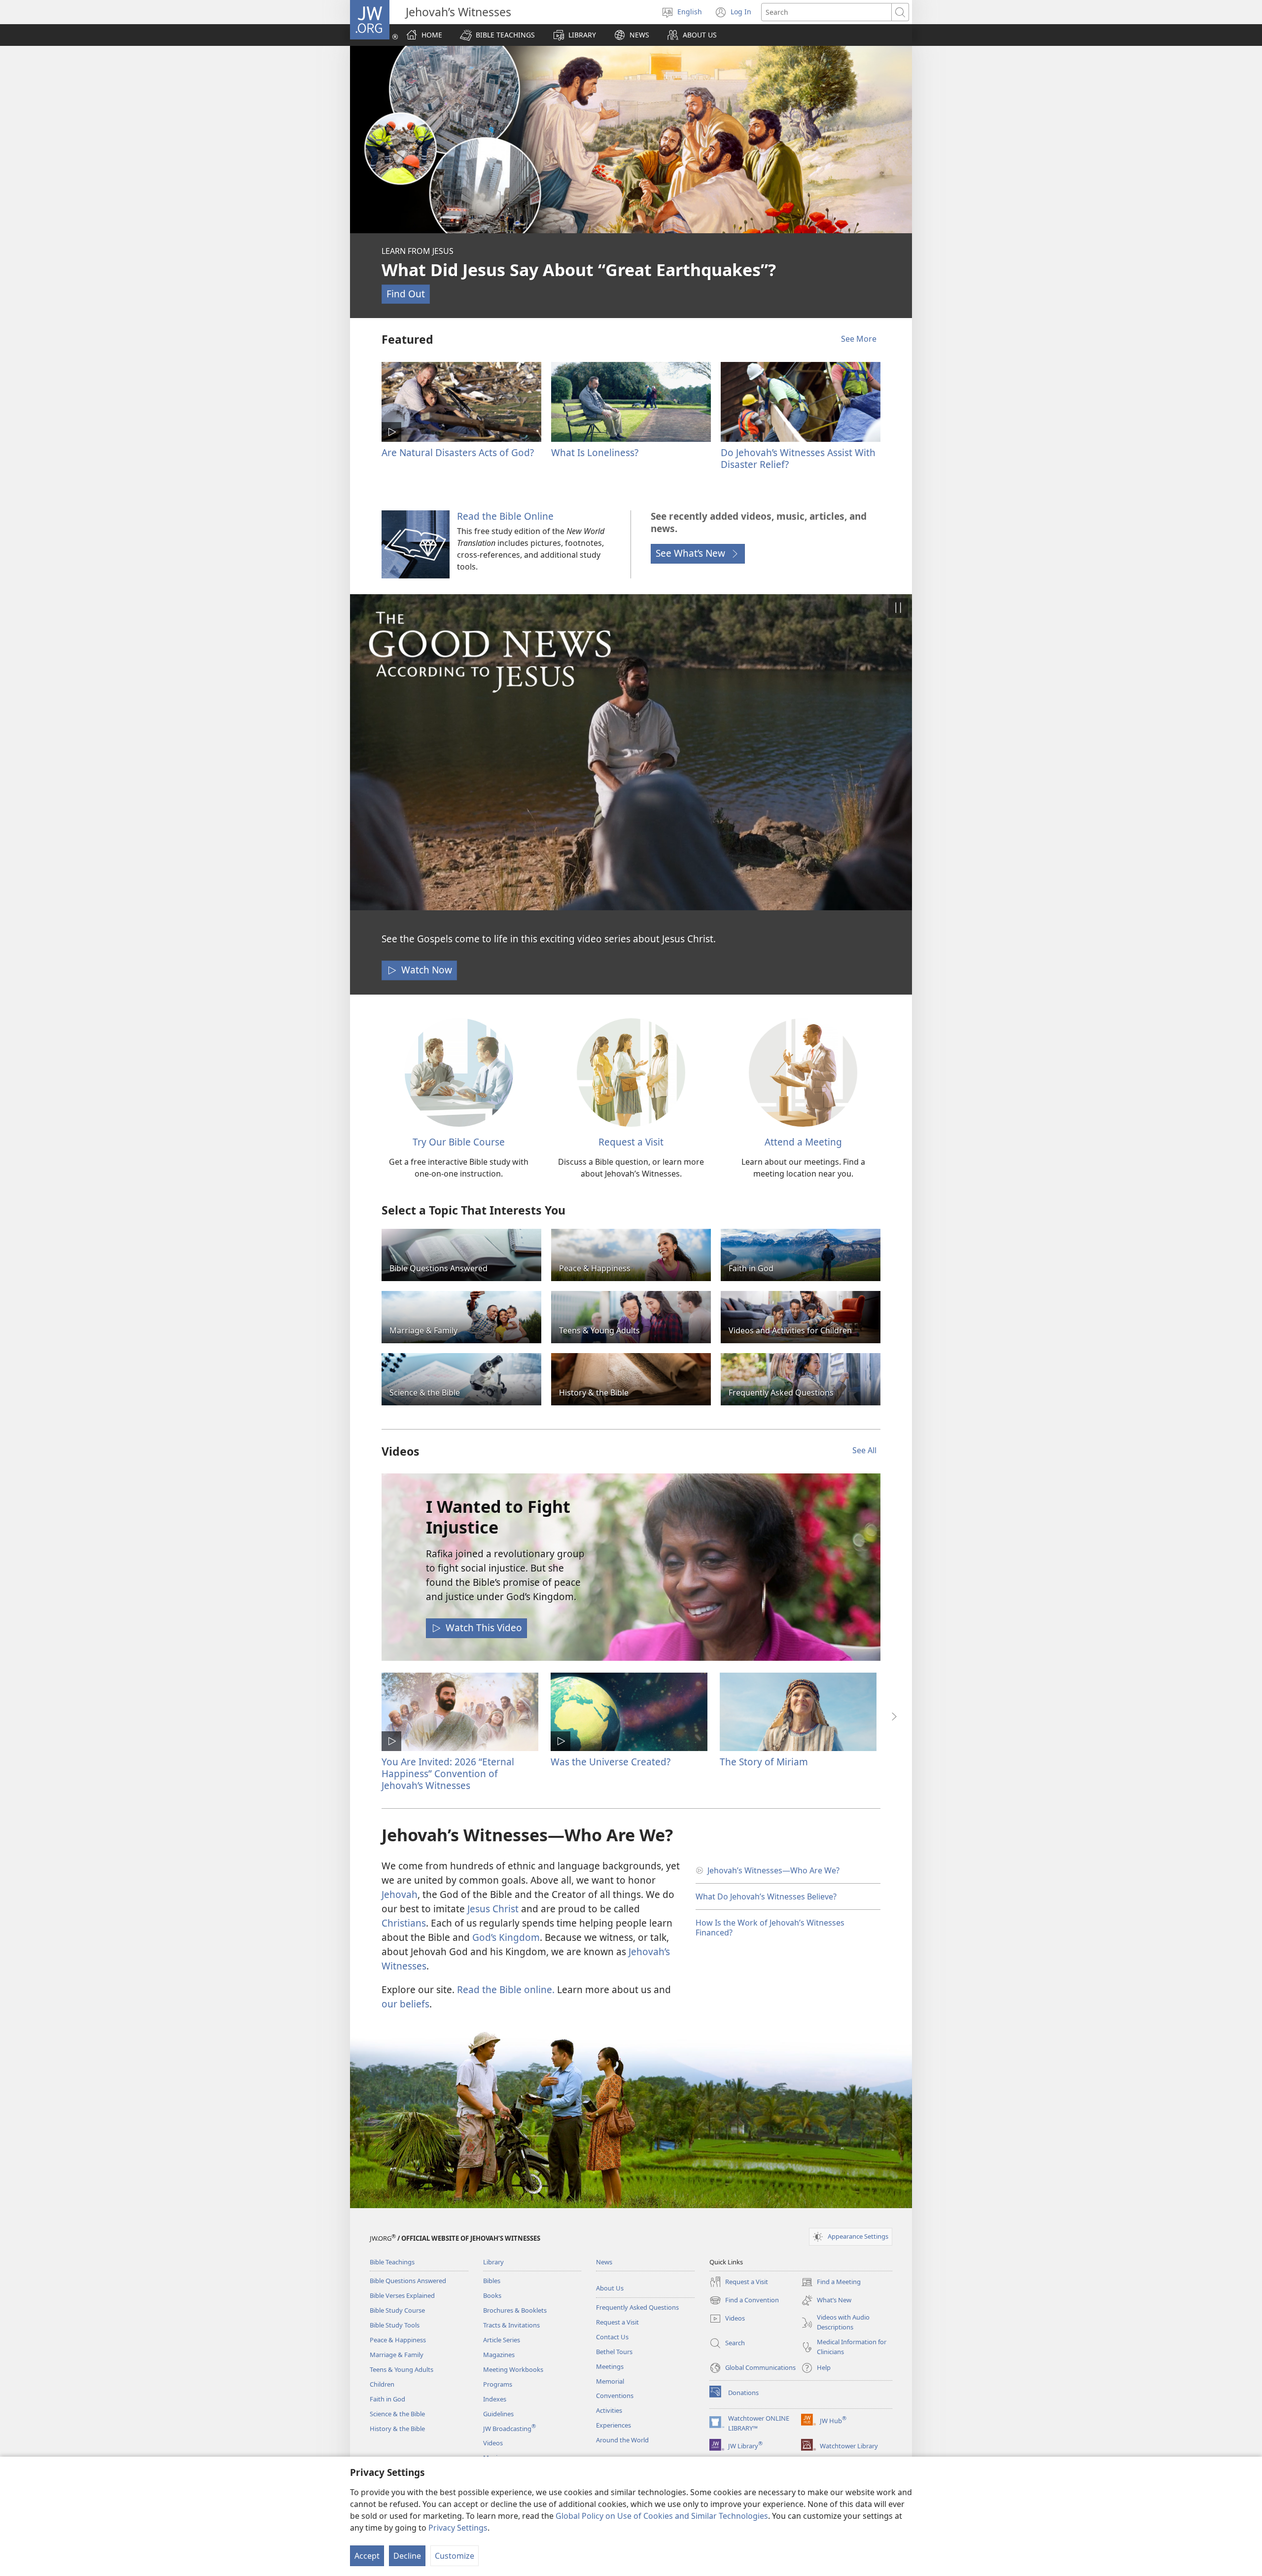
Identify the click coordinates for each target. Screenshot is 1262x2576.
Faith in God (387, 2399)
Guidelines (498, 2414)
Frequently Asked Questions (637, 2307)
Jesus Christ (493, 1909)
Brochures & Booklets (515, 2310)
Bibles (492, 2281)
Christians (404, 1923)
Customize (455, 2556)
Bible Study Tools (395, 2325)
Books (492, 2295)
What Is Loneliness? (595, 452)
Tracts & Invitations (511, 2325)
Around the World (622, 2440)
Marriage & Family (397, 2355)
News (604, 2262)
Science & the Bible (397, 2414)
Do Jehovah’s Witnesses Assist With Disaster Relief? (798, 458)
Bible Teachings (392, 2262)
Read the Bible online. (506, 1989)
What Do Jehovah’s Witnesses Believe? (766, 1896)
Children (382, 2384)
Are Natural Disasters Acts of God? (458, 452)
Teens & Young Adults (402, 2369)
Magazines (499, 2355)
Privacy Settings (458, 2528)
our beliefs (405, 2004)
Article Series (502, 2340)
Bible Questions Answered (408, 2281)
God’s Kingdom (506, 1937)
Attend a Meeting (803, 1142)
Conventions (615, 2396)
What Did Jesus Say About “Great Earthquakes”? (579, 270)
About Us (610, 2288)
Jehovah (400, 1894)
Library (493, 2262)
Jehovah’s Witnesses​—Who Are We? (773, 1870)
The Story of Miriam (764, 1762)
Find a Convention (744, 2301)
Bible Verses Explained (402, 2295)
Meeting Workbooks (513, 2369)
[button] (497, 35)
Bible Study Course (397, 2310)
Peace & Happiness (398, 2340)
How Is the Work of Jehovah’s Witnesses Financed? (770, 1928)
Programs (498, 2384)
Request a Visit (631, 1142)
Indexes (495, 2399)
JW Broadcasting (509, 2429)
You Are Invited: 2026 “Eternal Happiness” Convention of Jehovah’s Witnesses (448, 1773)
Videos (493, 2443)
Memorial (610, 2381)
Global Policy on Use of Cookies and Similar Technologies (662, 2516)
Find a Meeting (831, 2283)
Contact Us (612, 2337)
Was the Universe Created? (611, 1762)
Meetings (610, 2366)
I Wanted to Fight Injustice (498, 1517)
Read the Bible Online (505, 516)
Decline (407, 2556)
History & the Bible (397, 2429)
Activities (609, 2410)
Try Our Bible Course (459, 1142)
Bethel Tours (614, 2352)
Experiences (613, 2425)
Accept (367, 2556)
